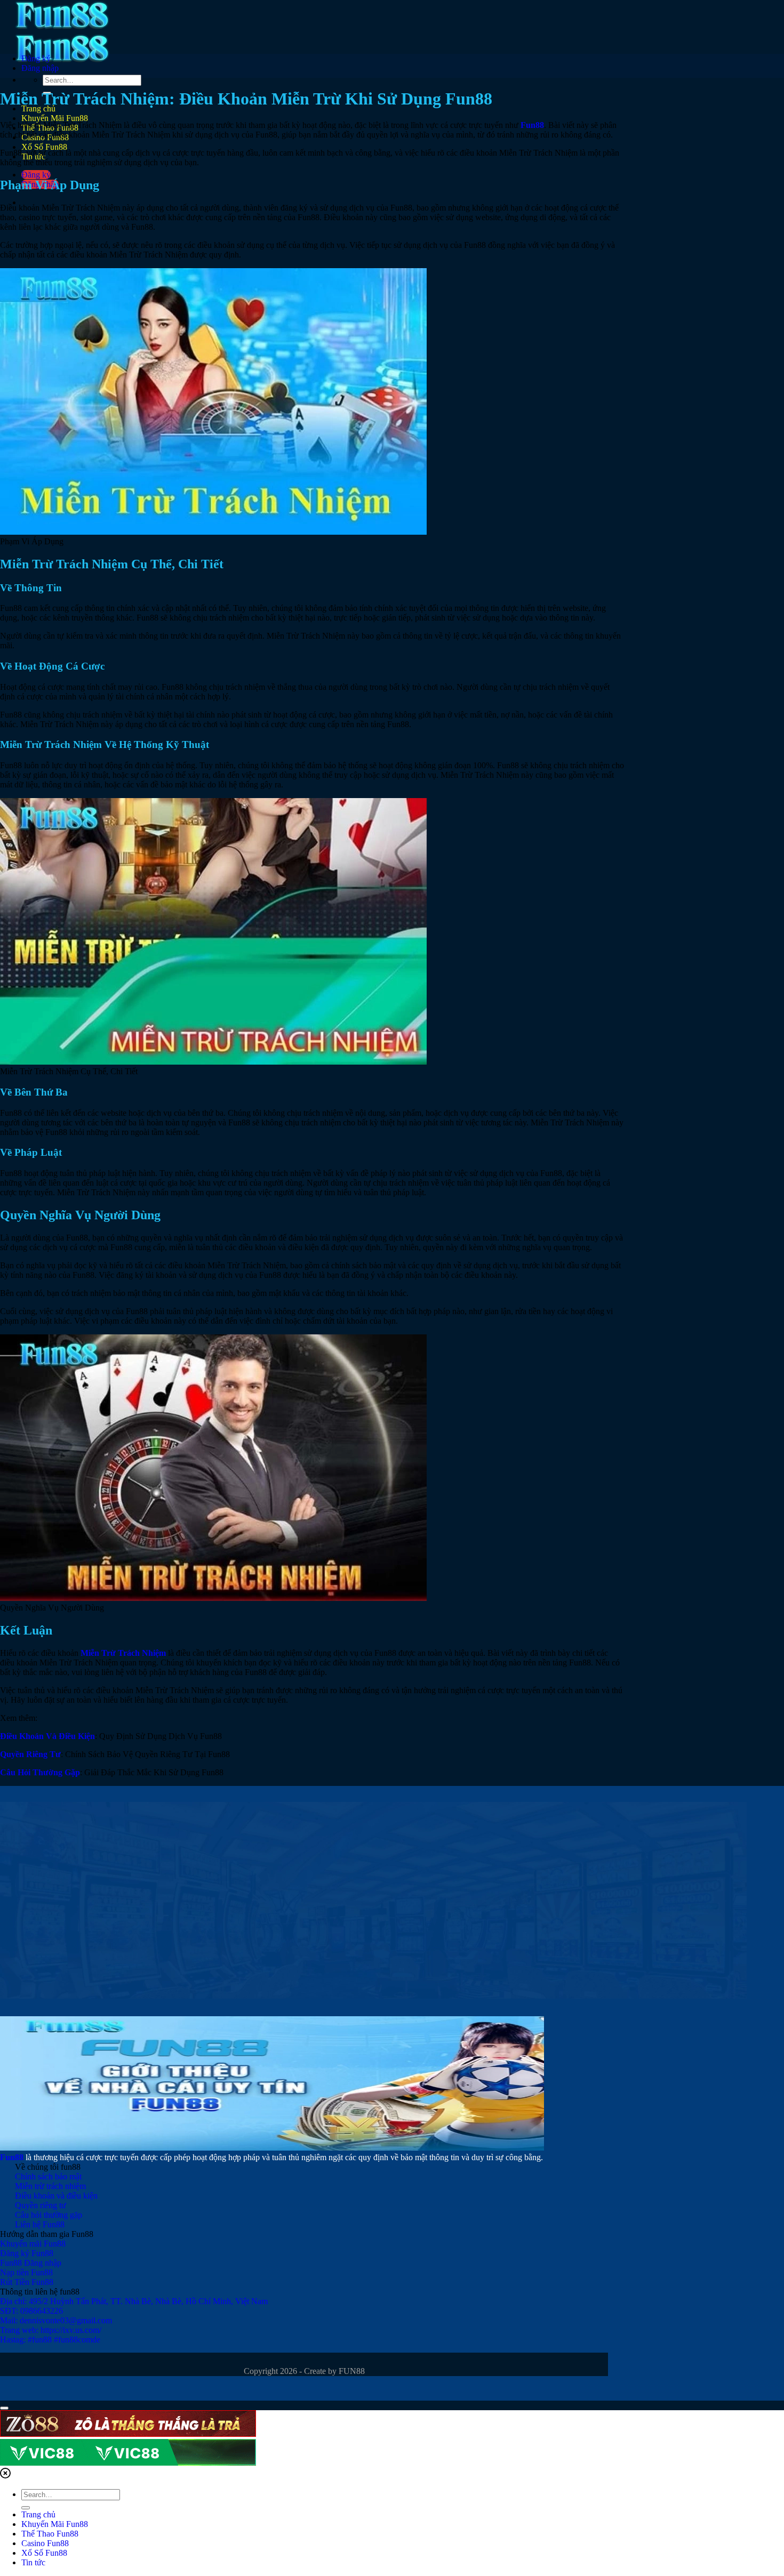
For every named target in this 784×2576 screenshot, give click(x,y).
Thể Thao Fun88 (50, 2534)
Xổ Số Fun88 (44, 147)
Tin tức (33, 2562)
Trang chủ (38, 2514)
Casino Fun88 (45, 2543)
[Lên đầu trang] (4, 2408)
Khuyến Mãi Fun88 (55, 118)
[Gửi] (26, 2508)
